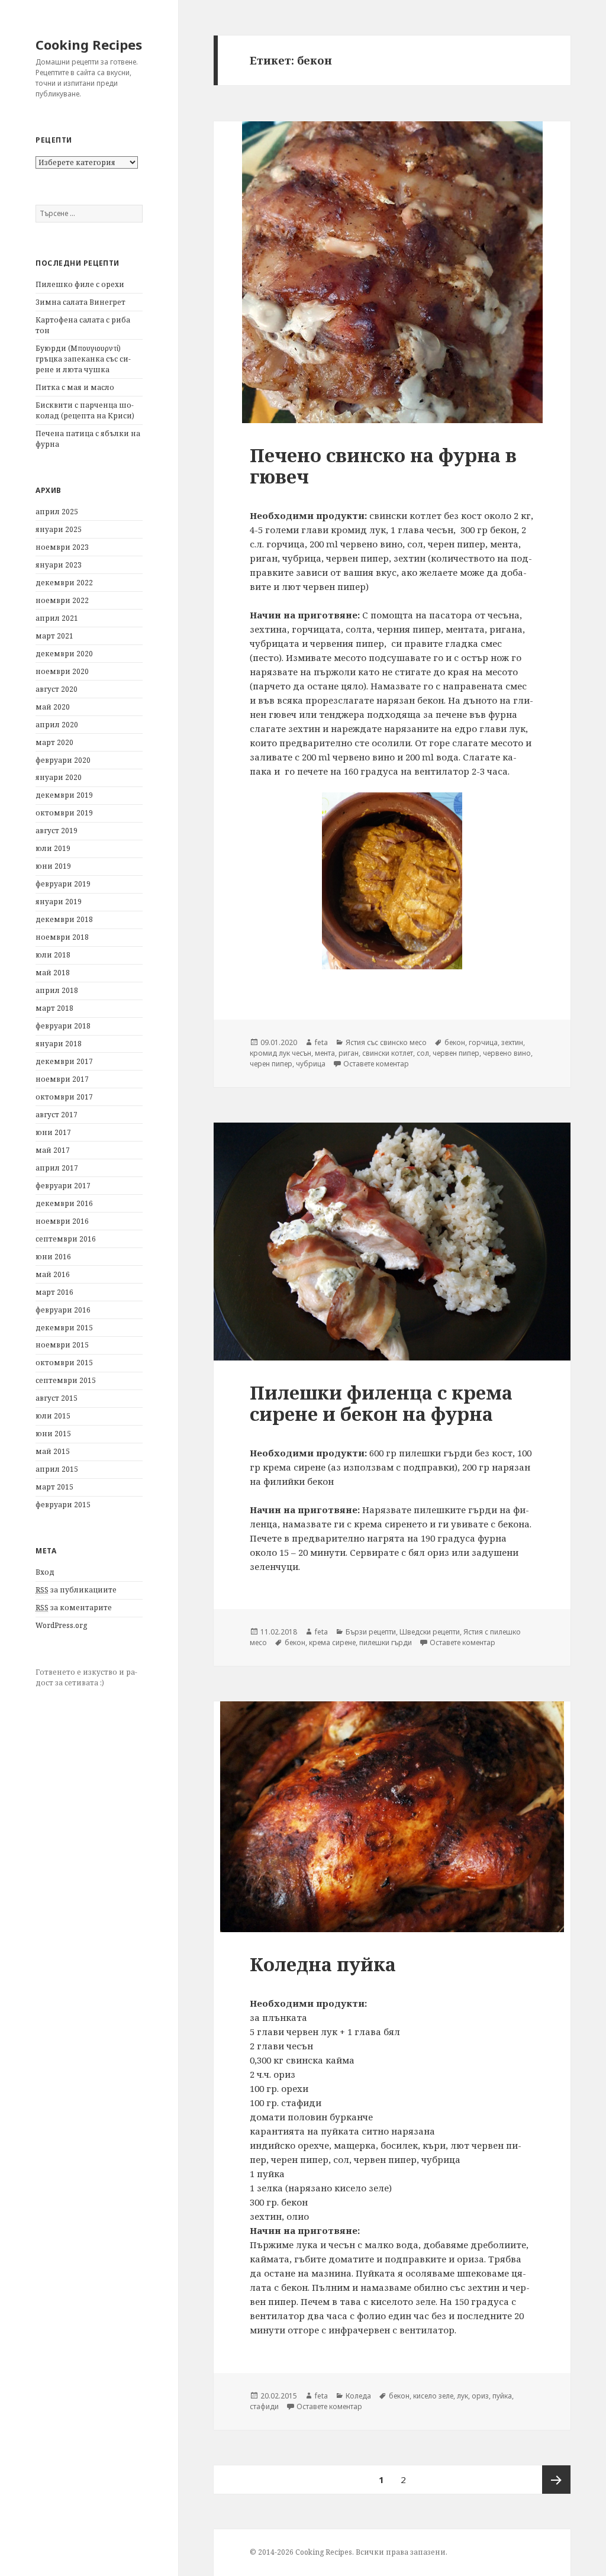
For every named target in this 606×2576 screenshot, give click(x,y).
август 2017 (57, 1115)
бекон (455, 1042)
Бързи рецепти (371, 1632)
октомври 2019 (64, 813)
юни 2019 (53, 866)
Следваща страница (556, 2480)
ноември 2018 (62, 937)
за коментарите (74, 1608)
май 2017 (53, 1150)
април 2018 (57, 990)
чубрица (311, 1064)
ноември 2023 (62, 547)
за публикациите (76, 1590)
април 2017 (57, 1168)
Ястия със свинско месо (386, 1042)
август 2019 (57, 831)
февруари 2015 (63, 1505)
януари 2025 (59, 529)
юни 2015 (53, 1434)
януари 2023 (59, 565)
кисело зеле (433, 2396)
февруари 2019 (63, 884)
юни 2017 (53, 1132)
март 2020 (54, 742)
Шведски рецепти (430, 1632)
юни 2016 (53, 1257)
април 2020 (57, 725)
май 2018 (53, 973)
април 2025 (57, 512)
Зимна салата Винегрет (80, 302)
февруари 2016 (63, 1310)
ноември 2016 (62, 1221)
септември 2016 (66, 1239)
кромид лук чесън (281, 1053)
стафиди (264, 2406)
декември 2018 (64, 919)
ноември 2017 (62, 1079)
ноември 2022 (62, 600)
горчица (483, 1042)
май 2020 (53, 707)
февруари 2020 (63, 760)
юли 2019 (53, 848)
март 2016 (54, 1292)
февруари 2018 (63, 1026)
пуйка (502, 2396)
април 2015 (57, 1469)
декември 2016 (64, 1203)
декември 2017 (64, 1061)
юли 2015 (53, 1416)
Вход (45, 1572)
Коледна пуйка (323, 1964)
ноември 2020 (62, 671)
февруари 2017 (63, 1186)
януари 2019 (59, 902)
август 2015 (57, 1398)
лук (462, 2396)
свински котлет (388, 1053)
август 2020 (57, 689)
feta (321, 1042)
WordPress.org (61, 1625)
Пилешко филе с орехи (80, 284)
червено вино (507, 1053)
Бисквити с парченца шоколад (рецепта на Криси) (85, 410)
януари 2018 (59, 1044)
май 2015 (53, 1451)
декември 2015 (64, 1328)
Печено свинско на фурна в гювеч (383, 466)
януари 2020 (59, 777)
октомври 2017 (64, 1097)
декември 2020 (64, 654)
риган (349, 1053)
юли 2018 (53, 955)
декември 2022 (64, 583)
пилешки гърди (386, 1642)
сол (423, 1053)
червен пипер (456, 1053)
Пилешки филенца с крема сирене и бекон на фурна (381, 1403)
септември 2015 (66, 1380)
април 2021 (57, 618)
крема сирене (332, 1642)
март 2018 (54, 1008)
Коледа (358, 2396)
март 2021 (54, 636)
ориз (480, 2396)
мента (325, 1053)
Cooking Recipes (89, 44)
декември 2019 (64, 795)
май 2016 (53, 1274)
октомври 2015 (64, 1363)
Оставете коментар (376, 1064)
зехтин (512, 1042)
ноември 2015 (62, 1345)
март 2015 (54, 1487)
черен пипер (271, 1064)
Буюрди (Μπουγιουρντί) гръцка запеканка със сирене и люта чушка (83, 359)
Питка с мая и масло (75, 387)
